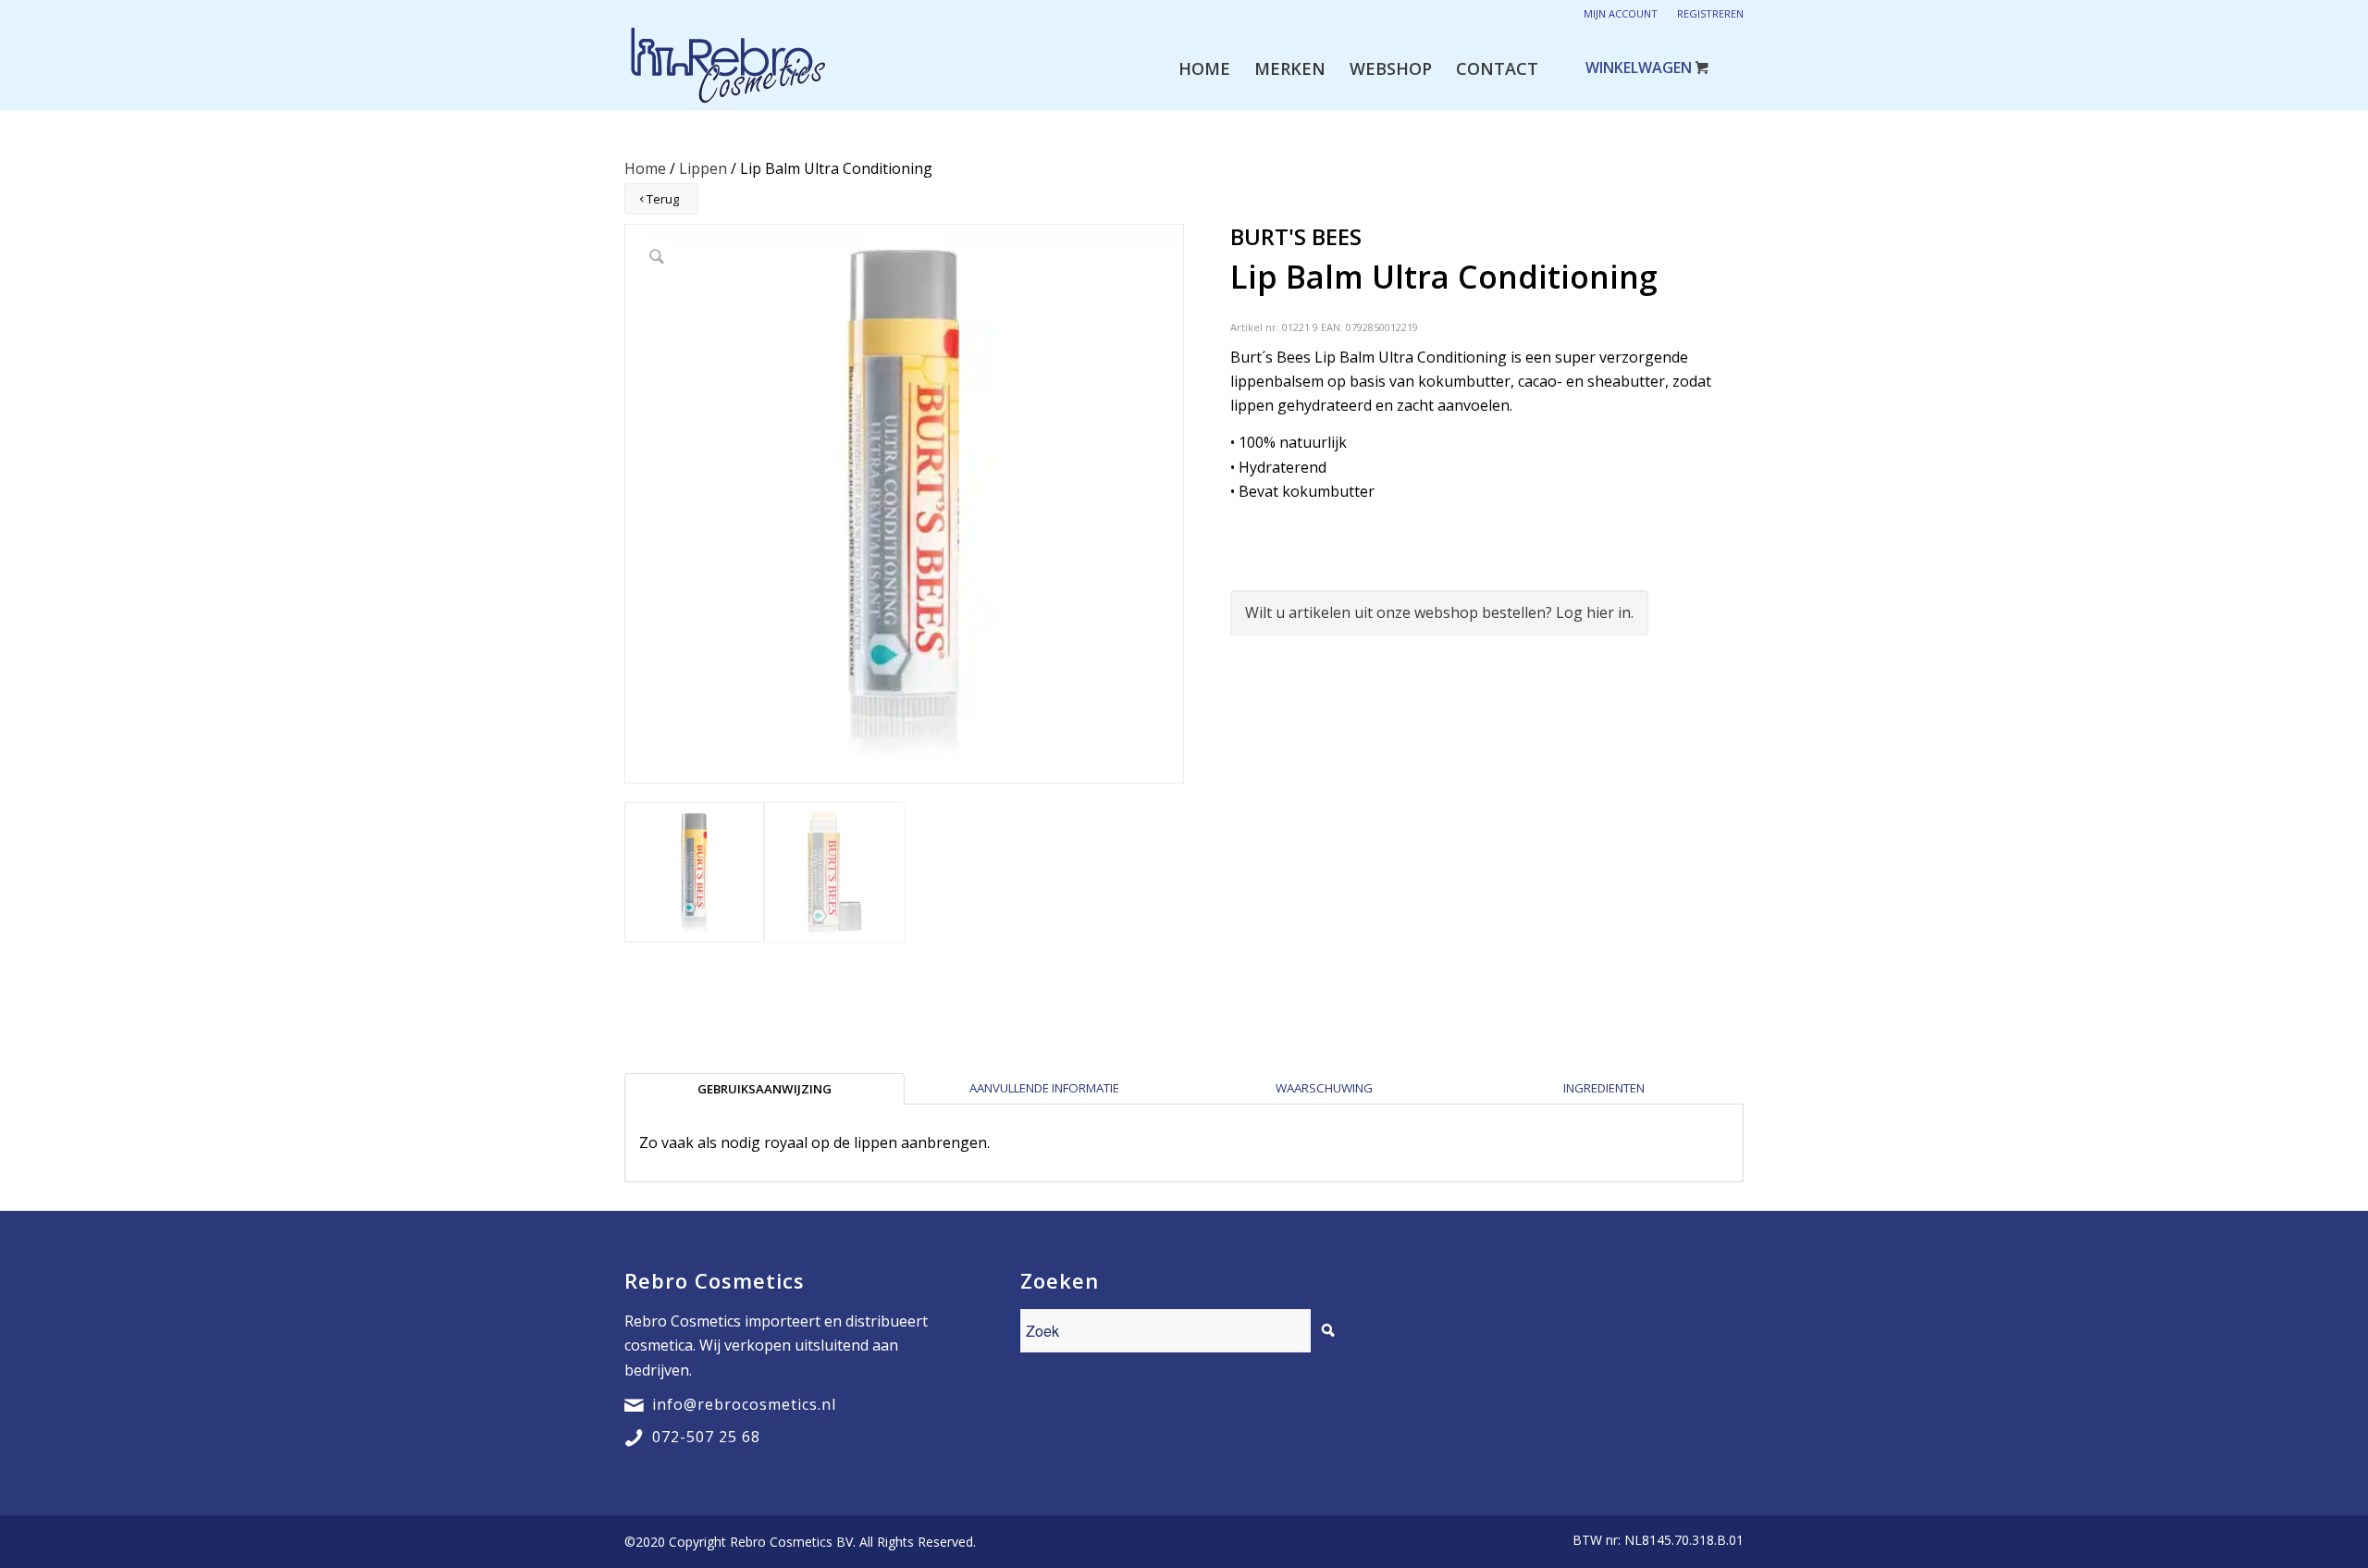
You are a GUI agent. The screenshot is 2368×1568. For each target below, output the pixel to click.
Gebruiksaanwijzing (765, 1089)
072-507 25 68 (706, 1437)
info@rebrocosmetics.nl (744, 1404)
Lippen (703, 168)
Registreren (1710, 13)
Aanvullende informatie (1044, 1088)
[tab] (765, 1089)
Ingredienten (1604, 1088)
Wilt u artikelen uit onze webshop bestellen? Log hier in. (1439, 612)
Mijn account (1621, 13)
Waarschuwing (1324, 1088)
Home (645, 168)
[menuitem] (1204, 68)
